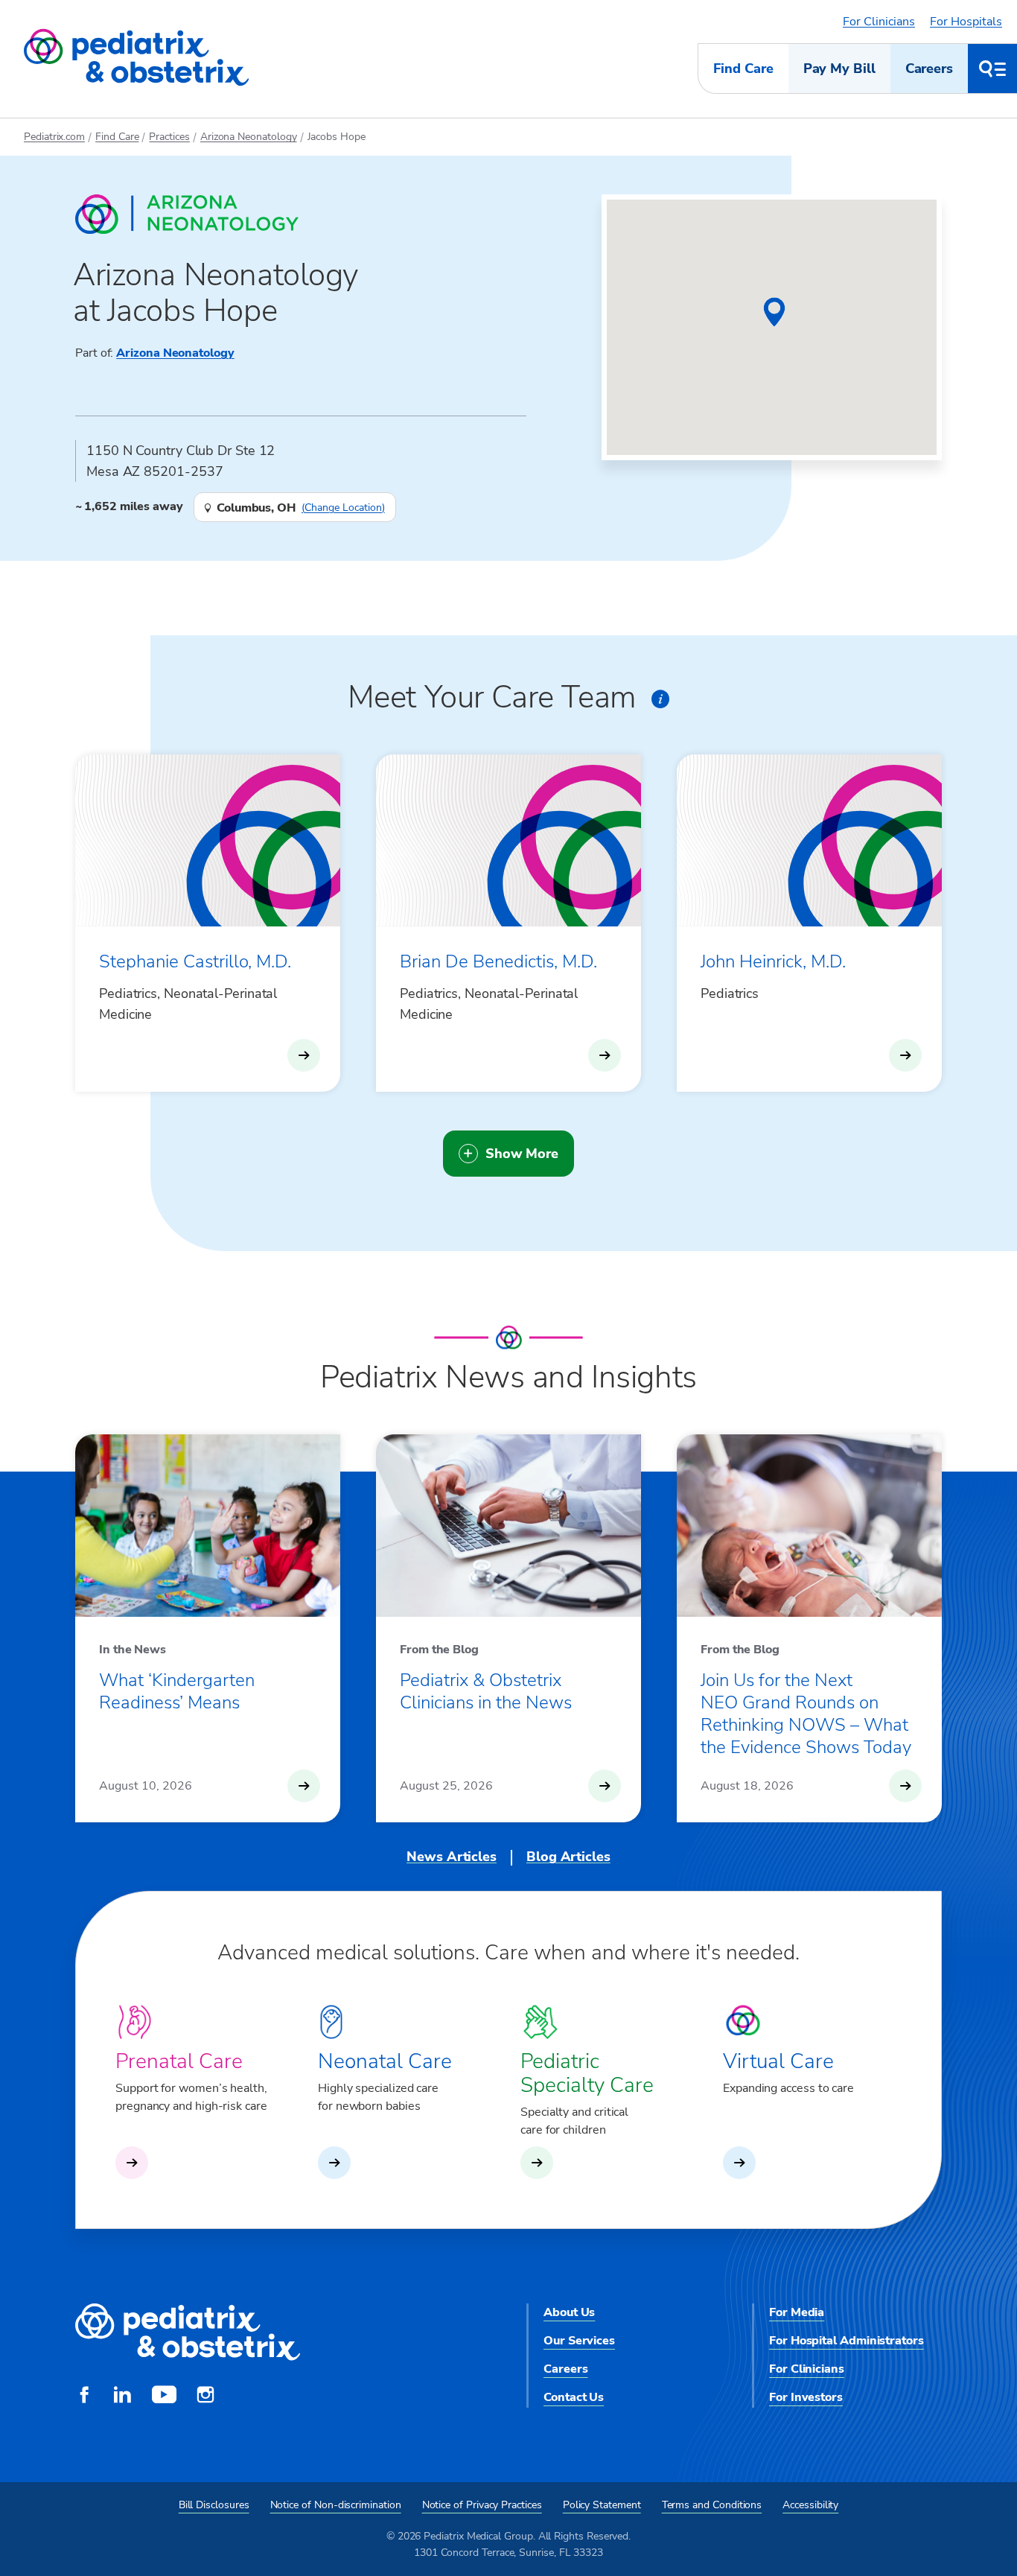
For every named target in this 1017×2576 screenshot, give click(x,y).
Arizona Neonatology (249, 137)
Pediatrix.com (54, 137)
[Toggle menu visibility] (992, 69)
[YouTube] (164, 2397)
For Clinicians (879, 22)
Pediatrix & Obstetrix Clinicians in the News (486, 1691)
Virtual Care (778, 2061)
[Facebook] (84, 2397)
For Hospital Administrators (847, 2341)
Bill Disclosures (214, 2505)
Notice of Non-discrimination (336, 2505)
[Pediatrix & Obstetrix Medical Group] (136, 58)
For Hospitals (966, 22)
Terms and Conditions (712, 2505)
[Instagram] (205, 2397)
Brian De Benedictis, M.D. (498, 961)
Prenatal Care (179, 2061)
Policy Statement (602, 2505)
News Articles (452, 1857)
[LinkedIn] (122, 2397)
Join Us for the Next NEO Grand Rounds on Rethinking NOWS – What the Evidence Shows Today (806, 1714)
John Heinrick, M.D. (773, 961)
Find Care (743, 69)
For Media (797, 2312)
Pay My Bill (839, 69)
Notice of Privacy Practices (482, 2505)
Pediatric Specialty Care (587, 2073)
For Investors (806, 2397)
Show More (522, 1154)
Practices (169, 137)
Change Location (343, 508)
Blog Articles (568, 1857)
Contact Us (574, 2397)
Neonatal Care (385, 2061)
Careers (929, 69)
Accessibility (810, 2505)
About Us (569, 2312)
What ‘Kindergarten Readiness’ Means (177, 1691)
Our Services (579, 2341)
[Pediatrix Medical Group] (188, 2333)
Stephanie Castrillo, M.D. (195, 961)
